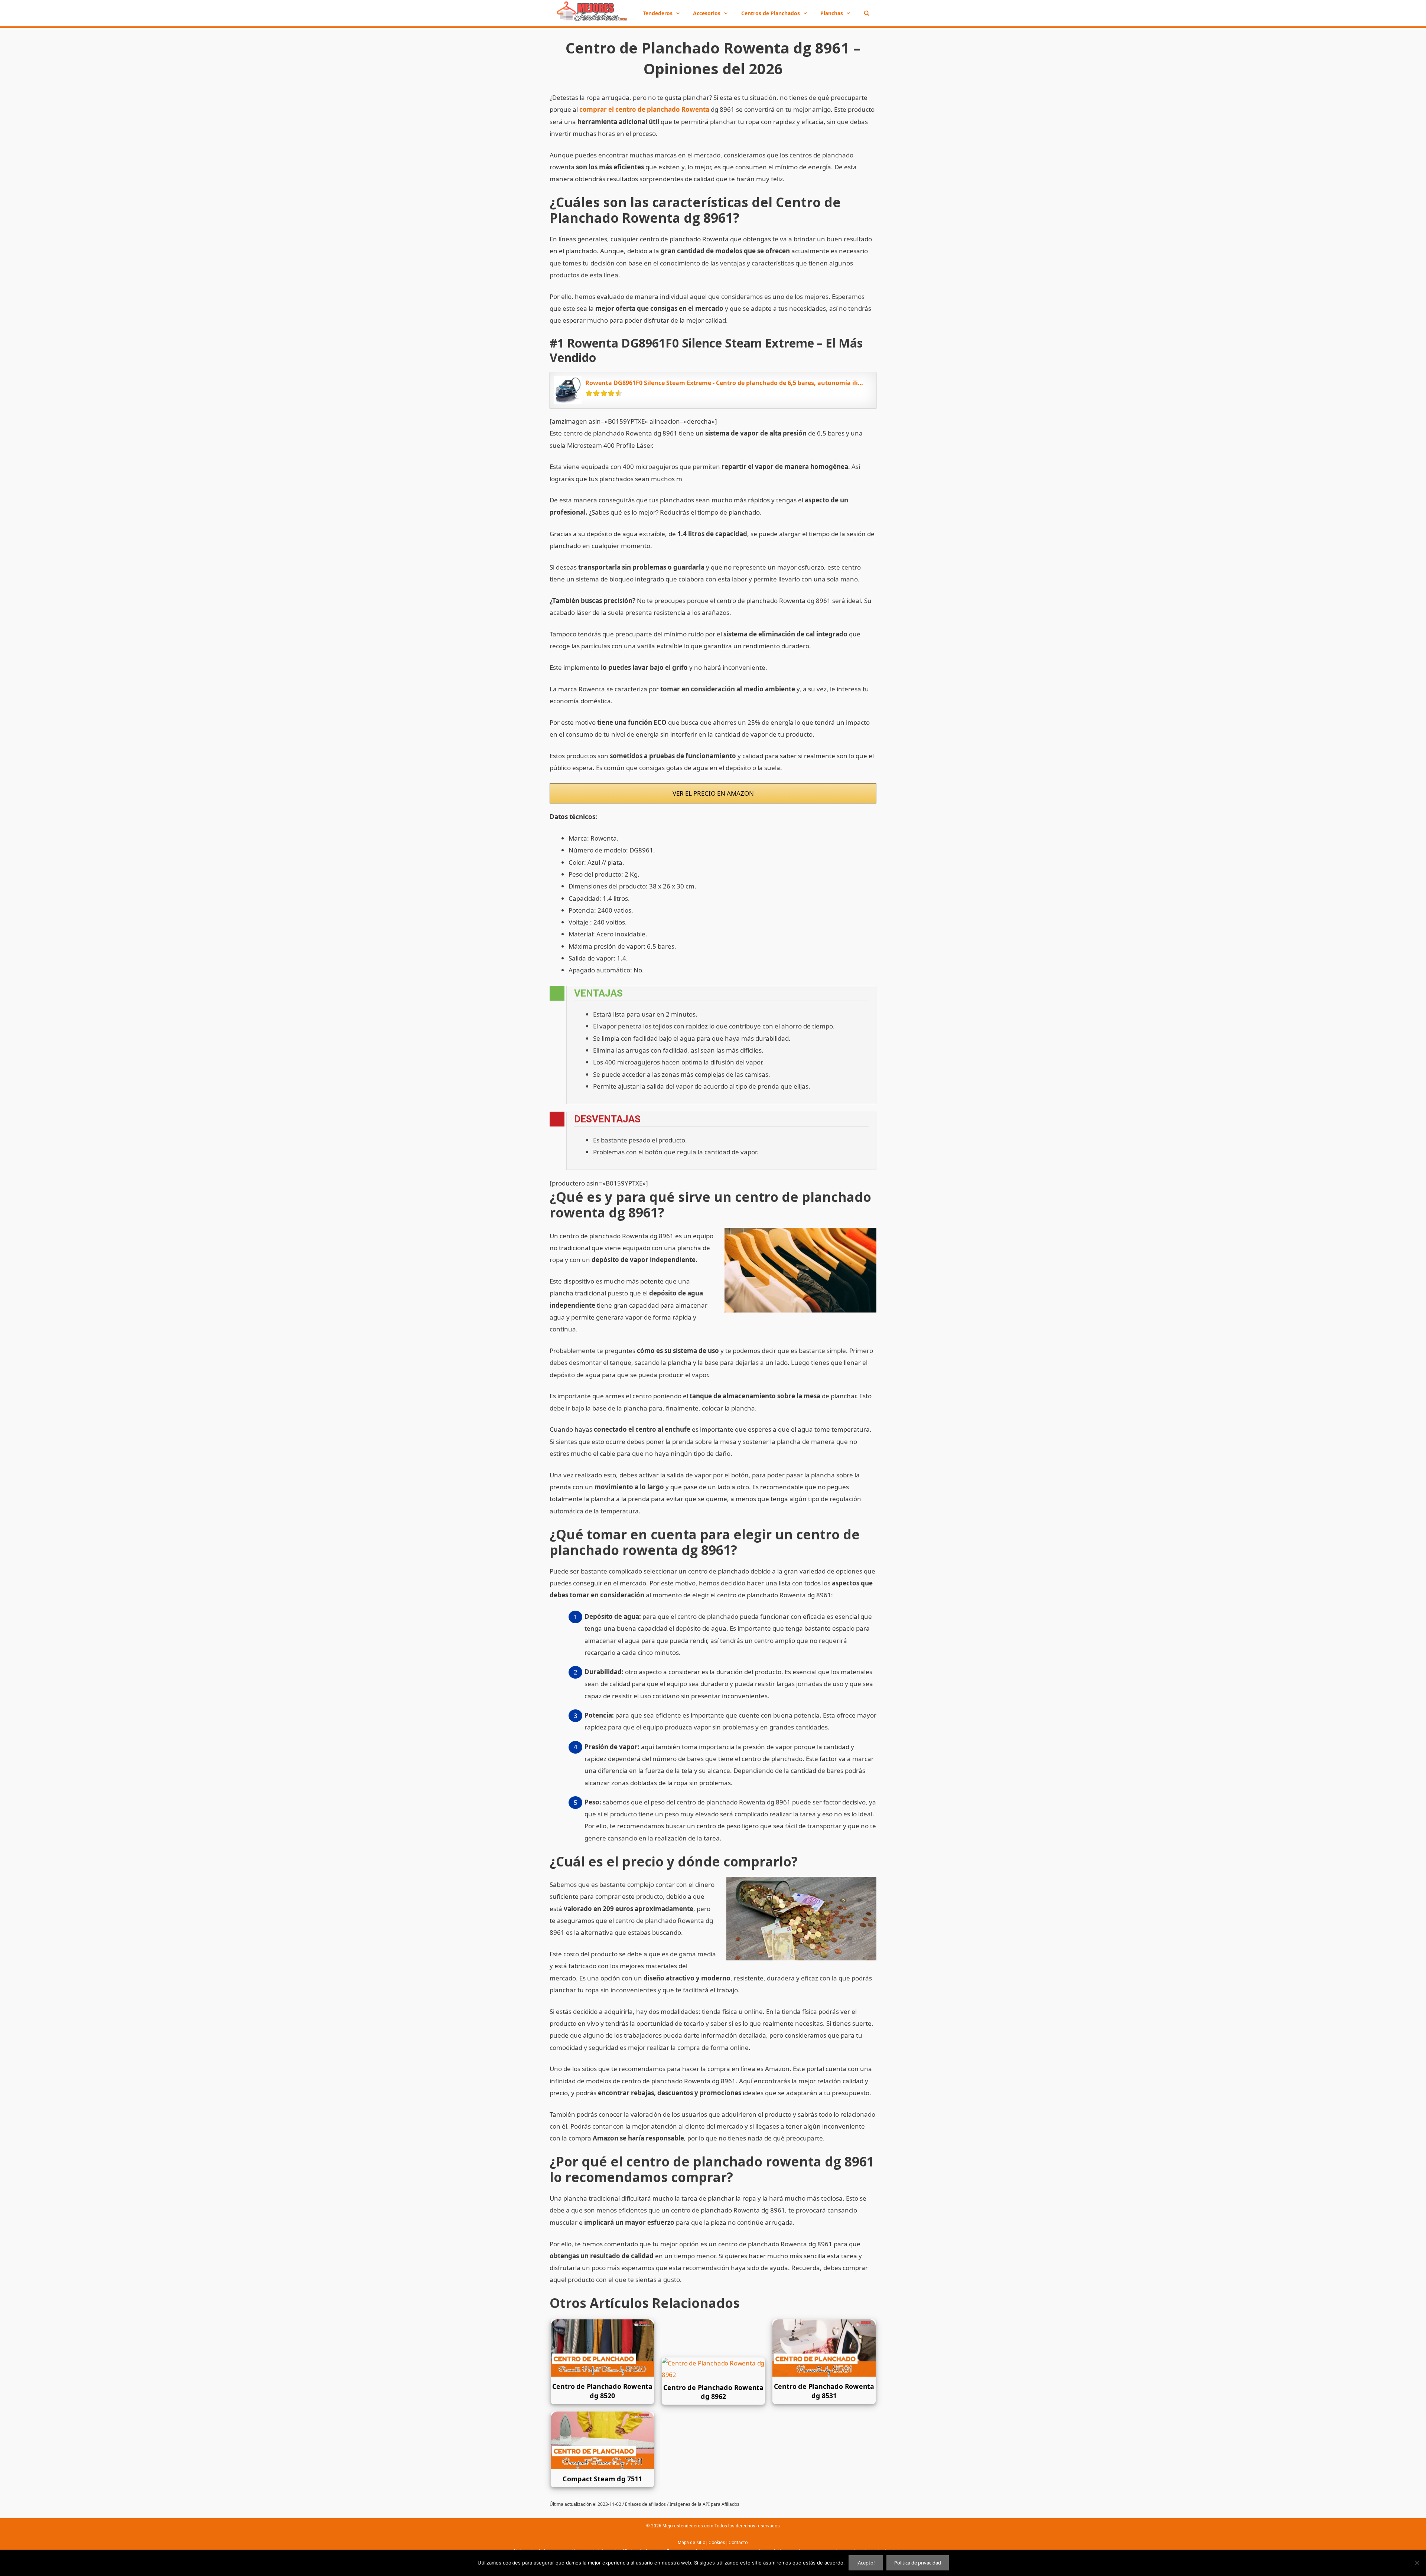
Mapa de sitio (692, 2543)
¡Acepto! (866, 2563)
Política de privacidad (918, 2563)
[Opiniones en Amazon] (604, 393)
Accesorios (707, 13)
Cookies (717, 2543)
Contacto (739, 2543)
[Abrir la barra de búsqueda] (867, 13)
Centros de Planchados (771, 13)
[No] (1417, 2563)
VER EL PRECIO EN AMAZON (713, 793)
